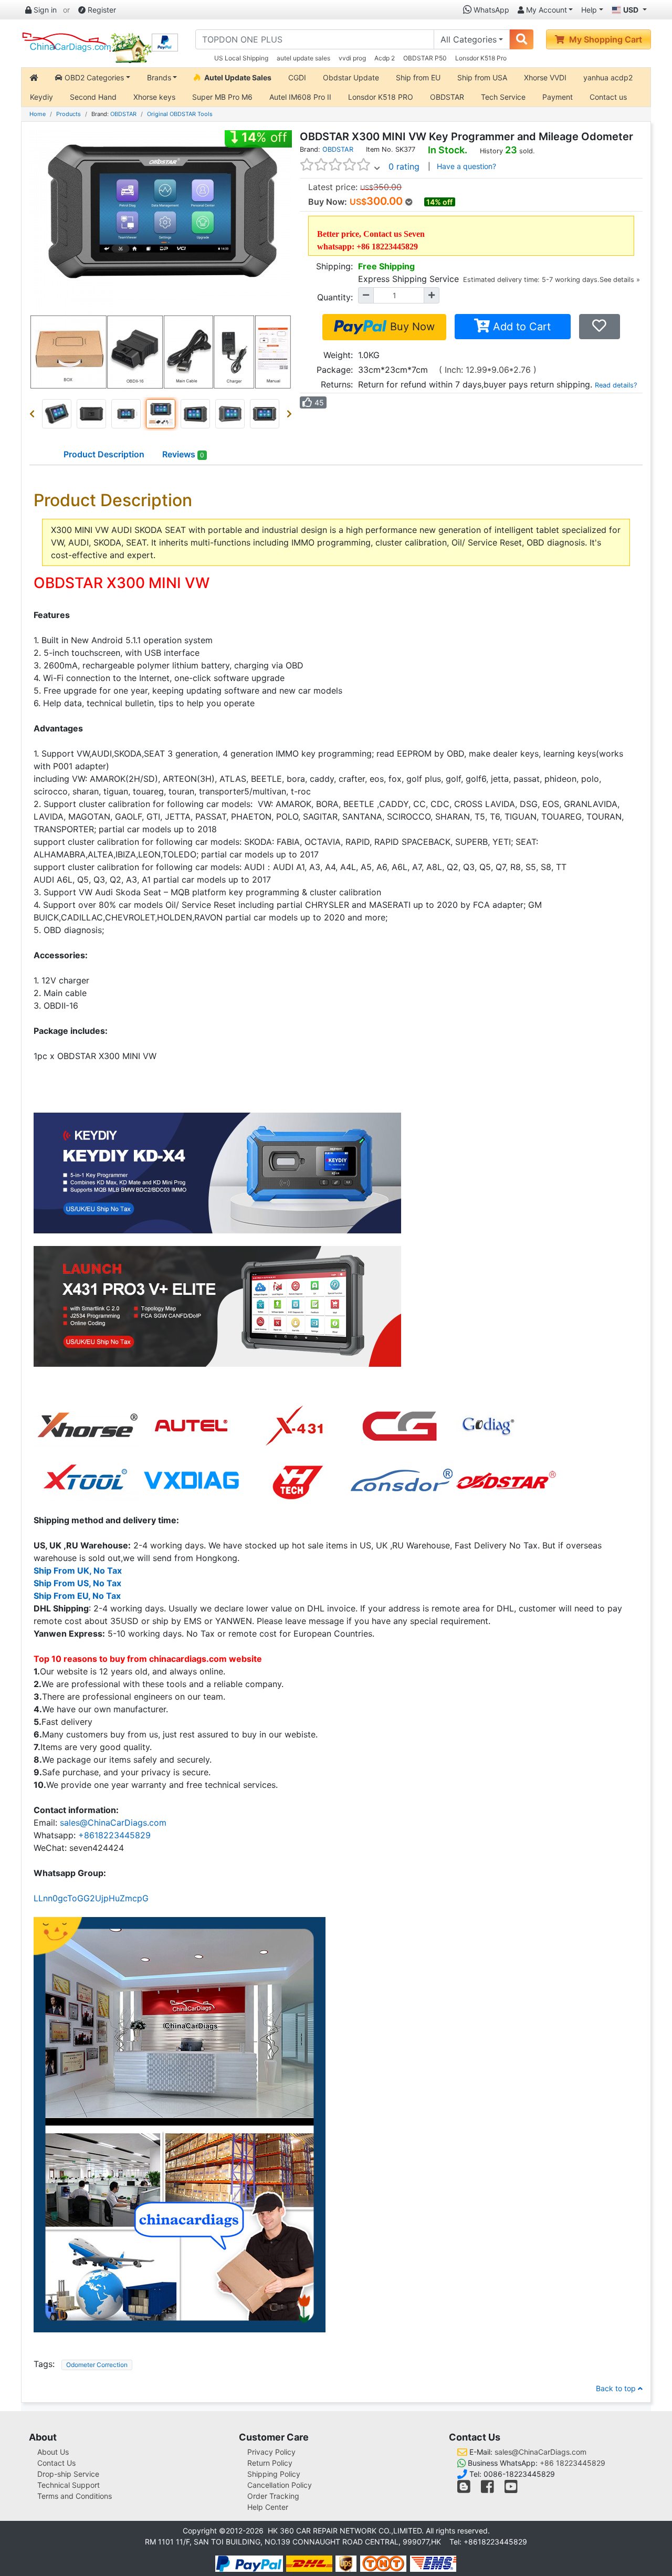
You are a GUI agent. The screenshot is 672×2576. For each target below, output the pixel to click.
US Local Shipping (241, 58)
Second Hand (93, 97)
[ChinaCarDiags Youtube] (511, 2489)
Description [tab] (104, 454)
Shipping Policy (274, 2474)
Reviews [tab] (183, 454)
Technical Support (69, 2485)
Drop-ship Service (68, 2474)
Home (38, 114)
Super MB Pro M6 (222, 97)
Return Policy (270, 2463)
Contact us (608, 97)
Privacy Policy (271, 2452)
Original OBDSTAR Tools (180, 114)
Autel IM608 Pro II (300, 97)
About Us (53, 2452)
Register (101, 10)
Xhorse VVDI (545, 77)
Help (589, 10)
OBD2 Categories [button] (93, 77)
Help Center (268, 2507)
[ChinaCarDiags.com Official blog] (465, 2489)
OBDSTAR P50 (425, 58)
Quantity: (335, 297)
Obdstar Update (351, 77)
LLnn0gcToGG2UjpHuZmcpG (91, 1898)
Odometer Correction (97, 2365)
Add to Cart (520, 327)
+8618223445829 (114, 1835)
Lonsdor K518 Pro (481, 58)
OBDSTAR (447, 97)
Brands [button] (159, 77)
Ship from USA (482, 77)
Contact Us (56, 2463)
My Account (545, 10)
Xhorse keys (154, 97)
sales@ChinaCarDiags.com (113, 1823)
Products (69, 114)
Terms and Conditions (75, 2496)
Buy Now (411, 327)
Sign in (44, 10)
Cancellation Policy (280, 2485)
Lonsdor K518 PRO (381, 97)
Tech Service (503, 97)
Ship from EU (418, 77)
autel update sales (303, 58)
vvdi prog (352, 58)
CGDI (297, 77)
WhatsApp (490, 10)
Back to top (617, 2388)
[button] (34, 414)
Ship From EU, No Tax (77, 1596)
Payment (558, 97)
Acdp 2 (385, 58)
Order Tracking (273, 2496)
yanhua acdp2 (608, 77)
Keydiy (41, 97)
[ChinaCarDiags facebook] (487, 2489)
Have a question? (466, 166)
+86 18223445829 (573, 2463)
